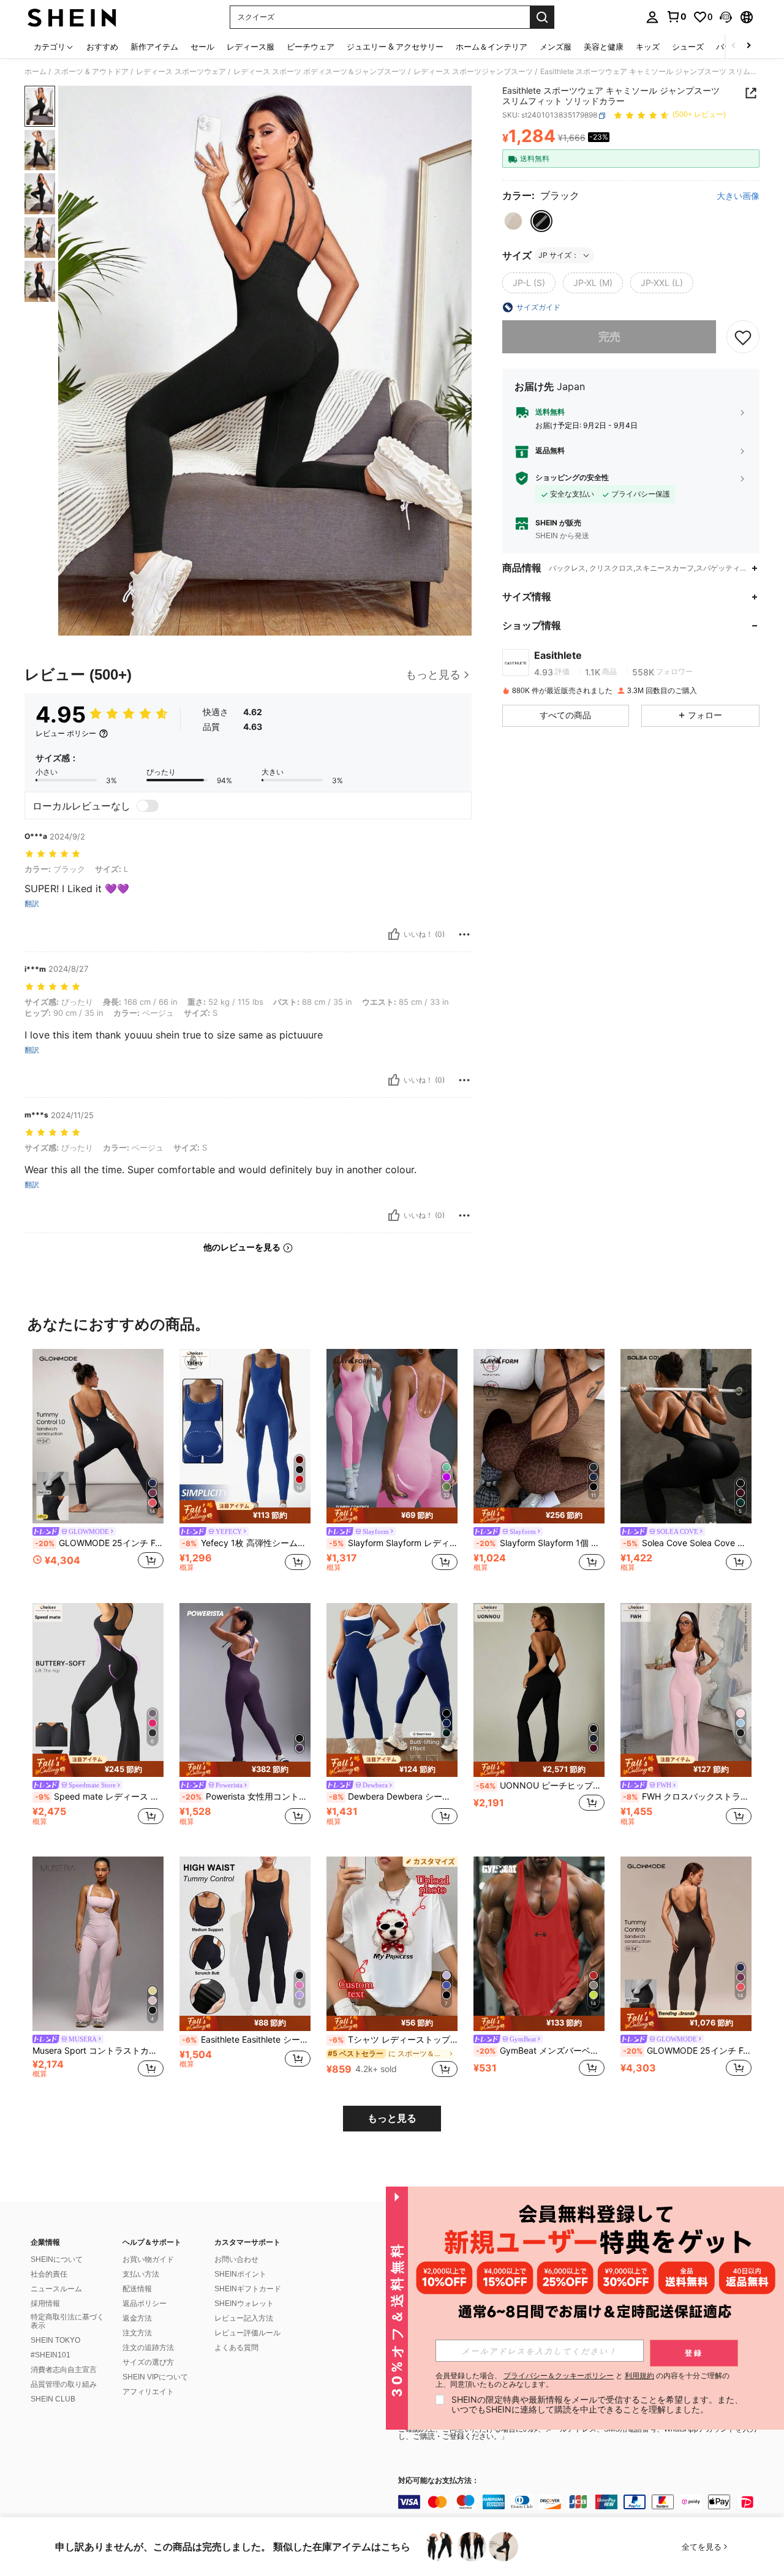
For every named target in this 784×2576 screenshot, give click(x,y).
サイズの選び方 (148, 2362)
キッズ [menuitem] (648, 47)
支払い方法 (141, 2274)
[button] (726, 17)
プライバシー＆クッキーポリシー (559, 2375)
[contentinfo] (582, 2502)
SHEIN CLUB (53, 2399)
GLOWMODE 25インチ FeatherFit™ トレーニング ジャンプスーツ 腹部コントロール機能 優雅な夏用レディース (99, 1543)
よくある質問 (236, 2348)
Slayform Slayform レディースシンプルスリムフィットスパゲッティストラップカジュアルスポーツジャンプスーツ (393, 1543)
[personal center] (652, 17)
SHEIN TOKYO (55, 2340)
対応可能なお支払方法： (439, 2481)
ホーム (36, 72)
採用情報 (45, 2304)
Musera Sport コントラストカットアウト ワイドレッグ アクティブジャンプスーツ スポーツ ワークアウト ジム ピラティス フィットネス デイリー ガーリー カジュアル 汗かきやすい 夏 (98, 2051)
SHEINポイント (240, 2274)
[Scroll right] (748, 46)
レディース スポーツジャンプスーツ (473, 72)
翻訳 (32, 904)
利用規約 (639, 2375)
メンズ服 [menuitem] (556, 47)
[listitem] (98, 1466)
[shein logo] (72, 17)
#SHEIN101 (51, 2355)
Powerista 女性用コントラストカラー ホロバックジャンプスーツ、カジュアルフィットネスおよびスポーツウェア (246, 1797)
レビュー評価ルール (247, 2333)
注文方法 (137, 2333)
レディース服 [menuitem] (251, 47)
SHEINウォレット (244, 2304)
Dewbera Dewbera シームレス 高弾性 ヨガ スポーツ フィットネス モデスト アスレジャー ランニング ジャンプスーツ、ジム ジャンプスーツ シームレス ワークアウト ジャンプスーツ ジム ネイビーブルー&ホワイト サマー (393, 1797)
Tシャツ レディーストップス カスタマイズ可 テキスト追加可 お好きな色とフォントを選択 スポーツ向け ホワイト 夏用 (393, 2040)
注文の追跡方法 (148, 2348)
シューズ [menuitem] (688, 47)
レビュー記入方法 (244, 2318)
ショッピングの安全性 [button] (572, 478)
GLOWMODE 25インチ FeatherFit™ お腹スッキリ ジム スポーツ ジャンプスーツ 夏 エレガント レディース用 (687, 2051)
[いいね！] (394, 934)
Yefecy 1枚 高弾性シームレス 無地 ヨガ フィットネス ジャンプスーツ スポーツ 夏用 (246, 1543)
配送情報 (137, 2289)
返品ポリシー (145, 2304)
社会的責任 (49, 2274)
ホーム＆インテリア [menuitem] (492, 47)
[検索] (542, 17)
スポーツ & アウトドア (91, 72)
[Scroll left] (734, 46)
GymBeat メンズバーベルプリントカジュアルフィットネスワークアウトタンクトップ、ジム (540, 2051)
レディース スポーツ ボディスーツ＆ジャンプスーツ (320, 72)
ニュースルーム (56, 2289)
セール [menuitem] (202, 47)
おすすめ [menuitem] (102, 47)
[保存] (743, 337)
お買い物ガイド (148, 2259)
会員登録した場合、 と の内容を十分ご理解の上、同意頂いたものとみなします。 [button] (582, 2380)
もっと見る (392, 2118)
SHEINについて (57, 2259)
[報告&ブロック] (464, 934)
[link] (676, 17)
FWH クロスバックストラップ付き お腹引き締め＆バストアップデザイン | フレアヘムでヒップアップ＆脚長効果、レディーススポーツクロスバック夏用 (687, 1797)
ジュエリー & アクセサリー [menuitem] (395, 47)
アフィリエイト (148, 2392)
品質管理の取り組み (64, 2384)
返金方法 (137, 2318)
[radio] (513, 221)
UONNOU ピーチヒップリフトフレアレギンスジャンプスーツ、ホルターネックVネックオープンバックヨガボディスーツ (540, 1786)
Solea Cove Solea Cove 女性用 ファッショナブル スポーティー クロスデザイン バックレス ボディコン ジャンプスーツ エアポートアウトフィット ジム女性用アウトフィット (687, 1543)
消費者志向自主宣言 (64, 2370)
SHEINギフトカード (248, 2289)
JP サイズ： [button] (559, 255)
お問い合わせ (236, 2259)
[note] (245, 1512)
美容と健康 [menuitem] (604, 47)
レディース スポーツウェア (181, 72)
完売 (609, 337)
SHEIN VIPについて (155, 2377)
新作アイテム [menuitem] (154, 47)
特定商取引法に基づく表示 (67, 2321)
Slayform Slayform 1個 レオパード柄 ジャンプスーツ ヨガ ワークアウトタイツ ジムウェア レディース (540, 1543)
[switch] (148, 806)
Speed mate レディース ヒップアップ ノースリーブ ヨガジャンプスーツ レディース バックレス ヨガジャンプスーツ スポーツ (99, 1797)
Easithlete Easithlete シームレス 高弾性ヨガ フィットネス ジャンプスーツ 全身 (246, 2040)
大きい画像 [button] (738, 197)
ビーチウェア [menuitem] (311, 47)
